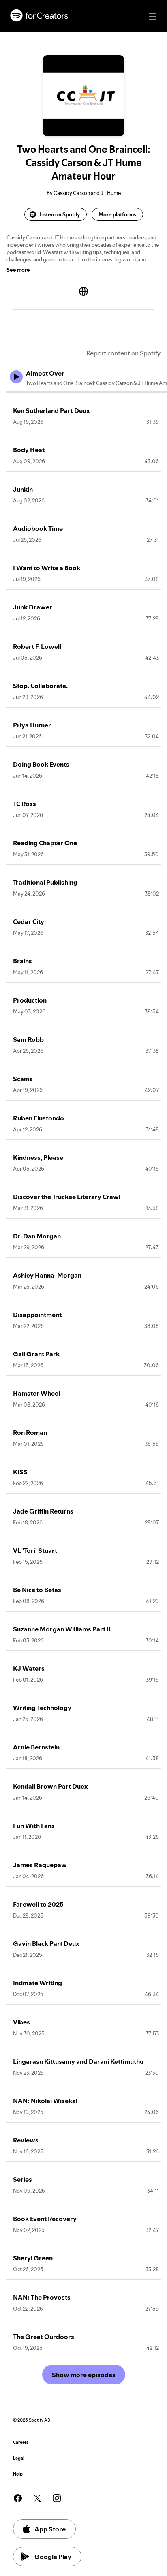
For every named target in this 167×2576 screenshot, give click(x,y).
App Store (50, 2529)
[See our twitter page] (37, 2498)
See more (18, 270)
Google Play (53, 2557)
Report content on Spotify (123, 353)
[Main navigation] (152, 17)
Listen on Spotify (60, 214)
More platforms (117, 214)
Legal (19, 2458)
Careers (21, 2442)
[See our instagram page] (57, 2498)
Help (18, 2474)
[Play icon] (16, 377)
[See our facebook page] (18, 2498)
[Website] (83, 291)
